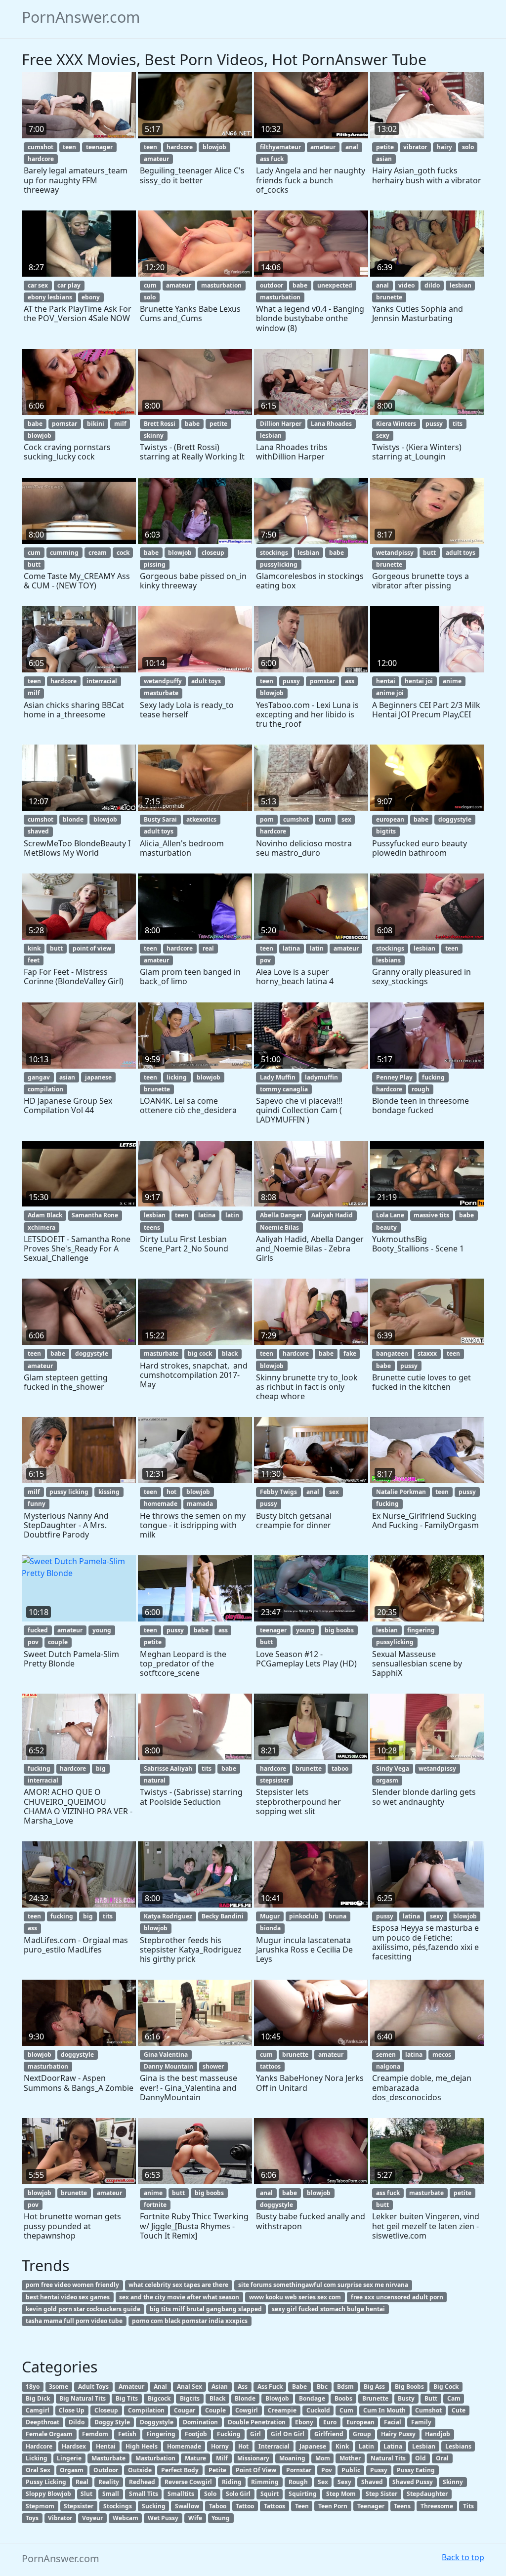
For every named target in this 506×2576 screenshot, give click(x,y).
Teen (302, 2506)
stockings (274, 553)
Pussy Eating (416, 2470)
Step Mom (341, 2494)
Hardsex (74, 2446)
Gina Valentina (166, 2055)
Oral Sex (38, 2470)
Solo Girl (238, 2494)
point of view (92, 948)
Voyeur (92, 2518)
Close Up (72, 2410)
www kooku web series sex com (295, 2297)
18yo (33, 2387)
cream (98, 553)
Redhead (142, 2482)
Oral (442, 2458)
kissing (109, 1492)
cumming (64, 553)
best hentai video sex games (68, 2297)
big (101, 1768)
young (102, 1630)
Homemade (184, 2446)
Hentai (106, 2446)
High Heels (142, 2446)
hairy (444, 147)
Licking (37, 2458)
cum (150, 285)
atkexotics (201, 819)
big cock (200, 1353)
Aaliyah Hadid (332, 1215)
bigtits (386, 831)
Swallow (187, 2506)
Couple (215, 2410)
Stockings (118, 2506)
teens (152, 1227)
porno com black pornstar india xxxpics (190, 2321)
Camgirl (38, 2410)
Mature (195, 2458)
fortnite (155, 2205)
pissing (155, 564)
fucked (38, 1630)
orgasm (387, 1780)
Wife (195, 2518)
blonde (73, 819)
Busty (406, 2398)
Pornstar (299, 2470)
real (208, 948)
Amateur (131, 2387)
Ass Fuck (270, 2387)
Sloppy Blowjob (48, 2494)
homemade (161, 1504)
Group (362, 2434)
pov (265, 960)
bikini (96, 424)
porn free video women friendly (72, 2285)
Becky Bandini (223, 1916)
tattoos (270, 2066)
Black (217, 2398)
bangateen (392, 1353)
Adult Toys (93, 2387)
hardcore (41, 159)
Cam (454, 2398)
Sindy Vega (393, 1768)
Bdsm (345, 2387)
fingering (421, 1630)
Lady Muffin (278, 1077)
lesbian (461, 285)
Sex (323, 2482)
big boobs (339, 1630)
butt (34, 564)
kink (34, 948)
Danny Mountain (169, 2066)
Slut (86, 2494)
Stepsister (79, 2506)
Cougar (185, 2410)
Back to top (463, 2557)
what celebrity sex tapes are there (178, 2285)
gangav (39, 1077)
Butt (431, 2398)
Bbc (322, 2387)
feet (34, 960)
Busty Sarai (160, 819)
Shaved (372, 2482)
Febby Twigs (278, 1492)
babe (300, 285)
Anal (160, 2387)
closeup (213, 553)
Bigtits (190, 2398)
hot (171, 1492)
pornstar (64, 424)
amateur (156, 159)
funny (37, 1504)
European (360, 2422)
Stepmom (40, 2506)
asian (384, 159)
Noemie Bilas (279, 1227)
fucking (433, 1077)
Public (351, 2470)
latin (317, 948)
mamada (200, 1504)
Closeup (106, 2410)
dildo (432, 285)
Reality (109, 2482)
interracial (102, 681)
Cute (459, 2410)
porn (267, 819)
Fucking (229, 2434)
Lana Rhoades (331, 424)
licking (177, 1077)
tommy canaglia (284, 1089)
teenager (99, 147)
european (390, 819)
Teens (402, 2506)
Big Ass (374, 2387)
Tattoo (245, 2506)
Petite (217, 2470)
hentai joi (419, 681)
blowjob (214, 147)
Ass (243, 2387)
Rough (298, 2482)
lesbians (388, 960)
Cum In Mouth (384, 2410)
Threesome (437, 2506)
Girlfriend (329, 2434)
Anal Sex (190, 2387)
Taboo (218, 2506)
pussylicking (279, 564)
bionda (270, 1928)
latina (291, 948)
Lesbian (424, 2446)
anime (452, 681)
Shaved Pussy (413, 2482)
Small (111, 2494)
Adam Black (45, 1215)
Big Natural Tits (83, 2398)
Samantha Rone (95, 1215)
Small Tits (144, 2494)
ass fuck (272, 159)
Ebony (304, 2422)
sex (346, 819)
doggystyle (455, 819)
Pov (327, 2470)
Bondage (312, 2398)
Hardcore (39, 2446)
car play (69, 285)
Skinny (453, 2482)
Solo (210, 2494)
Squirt (270, 2494)
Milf (222, 2458)
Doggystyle (157, 2422)
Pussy (379, 2470)
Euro (330, 2422)
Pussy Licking (46, 2482)
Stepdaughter (427, 2494)
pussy (434, 424)
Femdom (95, 2434)
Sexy (344, 2482)
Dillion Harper (281, 424)
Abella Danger (281, 1215)
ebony (91, 297)
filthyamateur (280, 147)
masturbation (221, 285)
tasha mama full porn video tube (74, 2321)
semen (386, 2055)
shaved (38, 831)
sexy (383, 436)
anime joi (390, 693)
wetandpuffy (163, 681)
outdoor (272, 285)
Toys (32, 2518)
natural (155, 1780)
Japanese (313, 2446)
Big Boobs (409, 2387)
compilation (45, 1089)
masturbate (161, 693)
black (230, 1353)
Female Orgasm (49, 2434)
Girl (255, 2434)
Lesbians (458, 2446)
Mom (323, 2458)
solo (468, 147)
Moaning (292, 2458)
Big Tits (127, 2398)
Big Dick (38, 2398)
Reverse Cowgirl (188, 2482)
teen (69, 147)
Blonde (245, 2398)
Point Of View (256, 2470)
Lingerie (69, 2458)
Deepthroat (42, 2422)
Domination (200, 2422)
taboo (340, 1768)
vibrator (415, 147)
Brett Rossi (160, 424)
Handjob (438, 2434)
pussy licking (69, 1492)
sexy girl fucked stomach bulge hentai (328, 2309)
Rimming (265, 2482)
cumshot (41, 147)
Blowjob (277, 2398)
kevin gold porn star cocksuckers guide (83, 2309)
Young (221, 2518)
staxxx (427, 1353)
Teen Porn (333, 2506)
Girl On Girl (288, 2434)
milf (120, 424)
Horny (220, 2446)
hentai (386, 681)
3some (59, 2387)
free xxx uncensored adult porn (397, 2297)
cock (123, 553)
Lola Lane (390, 1215)
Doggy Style (112, 2422)
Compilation (146, 2410)
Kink (342, 2446)
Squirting (303, 2494)
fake (350, 1353)
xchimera (42, 1227)
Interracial (274, 2446)
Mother (350, 2458)
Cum (346, 2410)
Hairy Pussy (398, 2434)
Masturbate (108, 2458)
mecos (442, 2055)
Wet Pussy (163, 2518)
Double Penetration (257, 2422)
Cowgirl (247, 2410)
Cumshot (428, 2410)
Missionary (253, 2458)
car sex (38, 285)
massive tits (431, 1215)
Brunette (375, 2398)
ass (350, 681)
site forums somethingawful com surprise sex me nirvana (323, 2285)
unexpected (335, 285)
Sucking (154, 2506)
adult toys (461, 553)
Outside (140, 2470)
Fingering (161, 2434)
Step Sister (381, 2494)
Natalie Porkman (401, 1492)
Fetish (127, 2434)
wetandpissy (395, 553)
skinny (154, 436)
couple (58, 1642)
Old (421, 2458)
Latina (393, 2446)
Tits (468, 2506)
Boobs (343, 2398)
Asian (220, 2387)
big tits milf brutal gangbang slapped (206, 2309)
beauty (386, 1227)
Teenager (371, 2506)
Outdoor (106, 2470)
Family (421, 2422)
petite (385, 147)
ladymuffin (321, 1077)
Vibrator (60, 2518)
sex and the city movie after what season (179, 2297)
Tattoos (274, 2506)
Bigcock (159, 2398)
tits (458, 424)
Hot (243, 2446)
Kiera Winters (396, 424)
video (406, 285)
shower (213, 2066)
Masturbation (155, 2458)
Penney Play (394, 1077)
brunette (389, 297)
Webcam (126, 2518)
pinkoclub (304, 1916)
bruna (337, 1916)
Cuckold (318, 2410)
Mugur (270, 1916)
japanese (98, 1077)
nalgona (388, 2066)
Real (82, 2482)
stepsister (274, 1780)
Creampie (282, 2410)
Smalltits (181, 2494)
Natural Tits (388, 2458)
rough (421, 1089)
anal (352, 147)
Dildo (77, 2422)
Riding (232, 2482)
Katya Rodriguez (168, 1916)
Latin (366, 2446)
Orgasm (72, 2470)
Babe (299, 2387)
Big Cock (446, 2387)
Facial (393, 2422)
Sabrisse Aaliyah (168, 1768)
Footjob (196, 2434)
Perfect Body (180, 2470)
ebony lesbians (50, 297)
